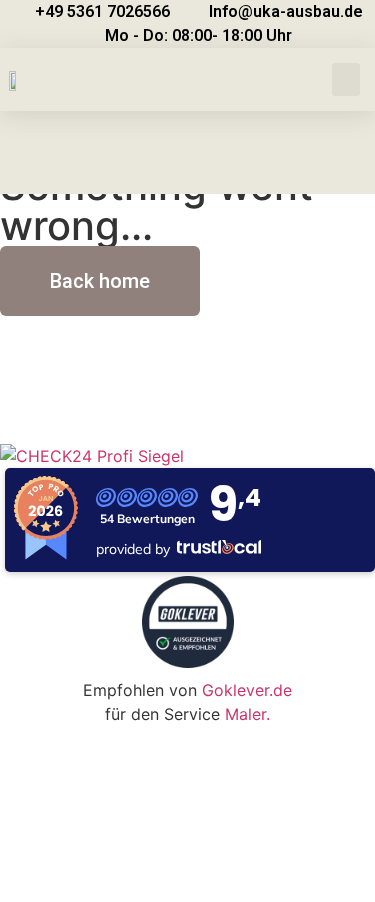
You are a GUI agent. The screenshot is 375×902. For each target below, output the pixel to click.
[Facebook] (135, 389)
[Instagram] (190, 389)
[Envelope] (25, 389)
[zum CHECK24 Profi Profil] (92, 456)
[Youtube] (245, 389)
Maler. (247, 714)
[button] (346, 79)
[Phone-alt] (80, 389)
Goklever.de (247, 690)
